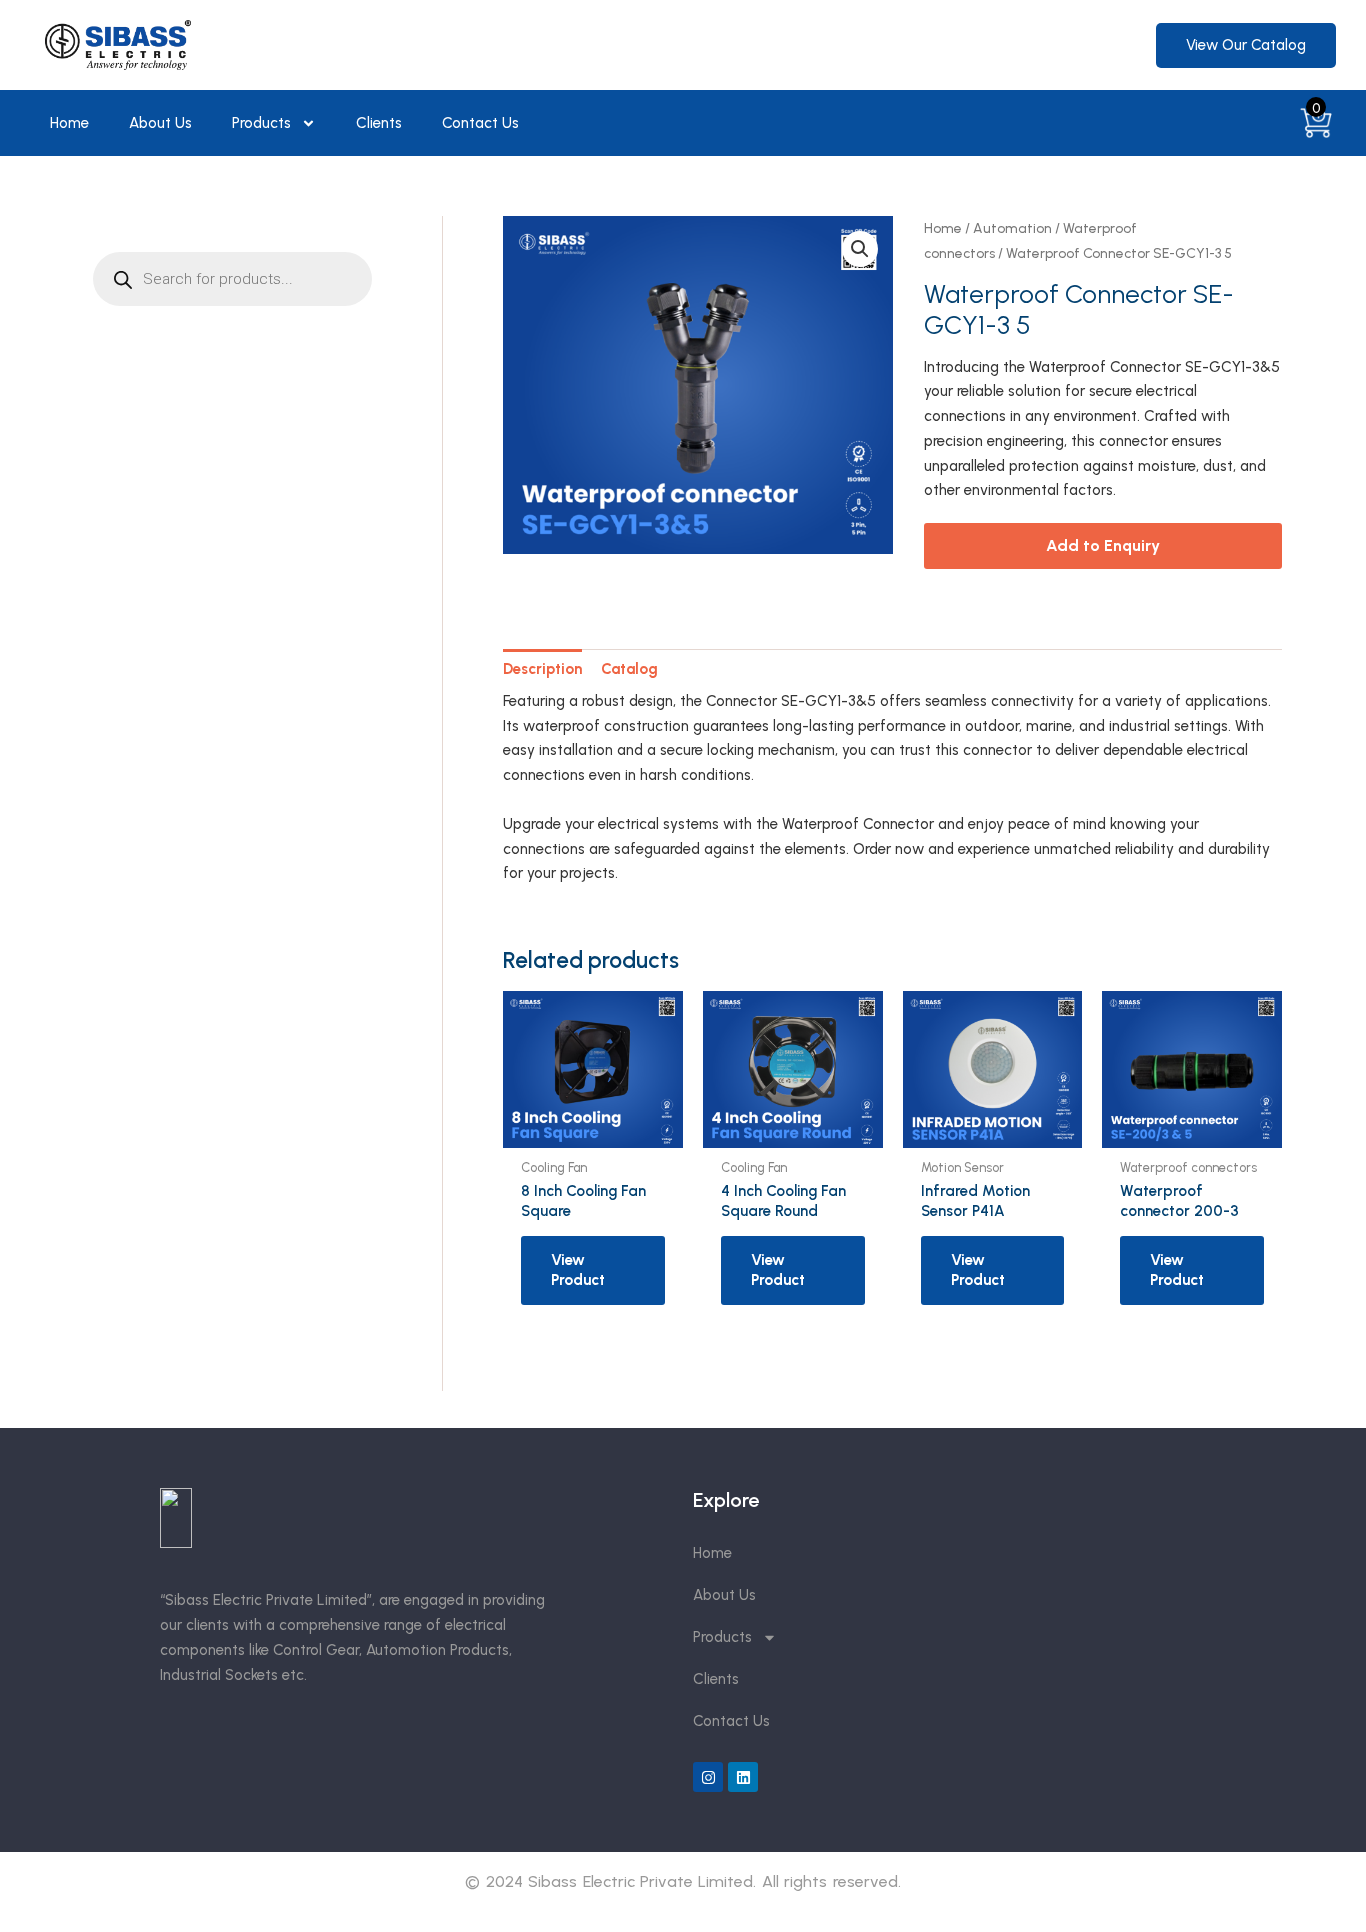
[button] (860, 249)
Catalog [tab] (629, 669)
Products (261, 123)
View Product (578, 1270)
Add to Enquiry (1103, 545)
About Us (160, 123)
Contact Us (480, 123)
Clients (379, 123)
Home (69, 123)
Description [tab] (542, 669)
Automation (1012, 228)
